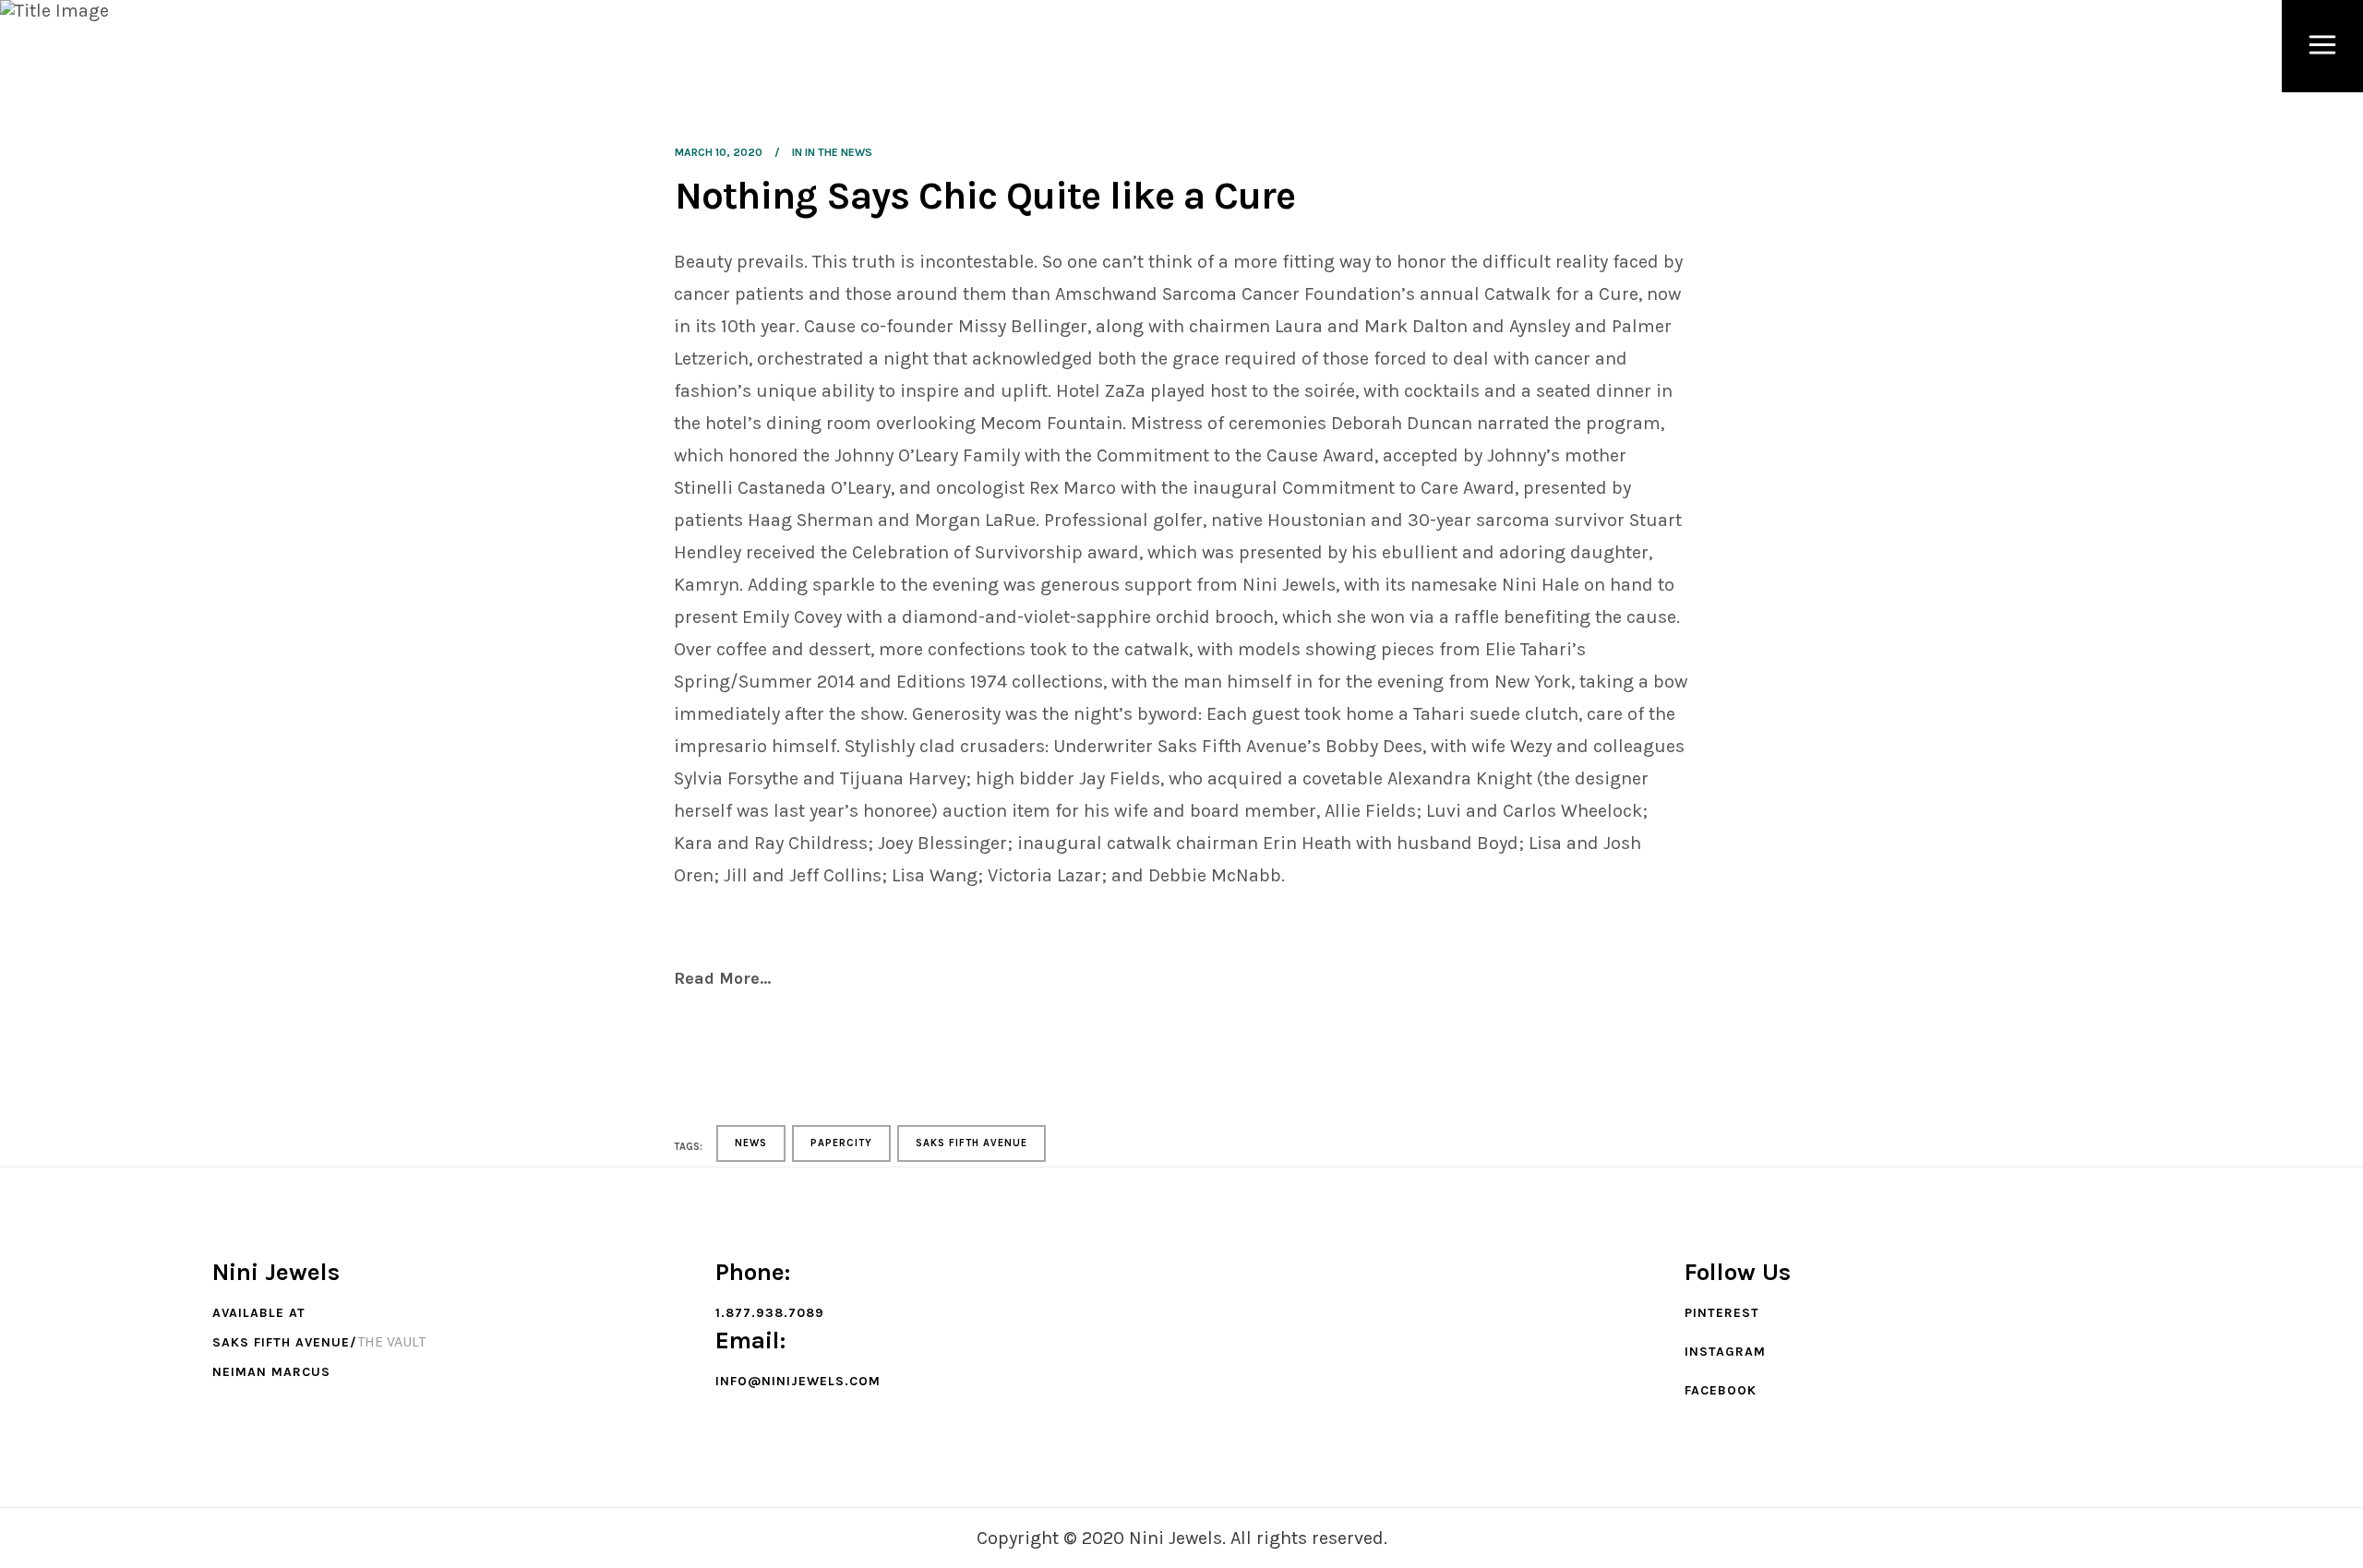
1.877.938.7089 (770, 1313)
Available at (259, 1313)
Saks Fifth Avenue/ (285, 1342)
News (751, 1143)
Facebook (1721, 1390)
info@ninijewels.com (798, 1381)
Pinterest (1722, 1313)
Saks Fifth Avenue (972, 1143)
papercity (841, 1143)
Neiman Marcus (271, 1372)
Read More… (722, 978)
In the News (839, 152)
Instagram (1725, 1352)
